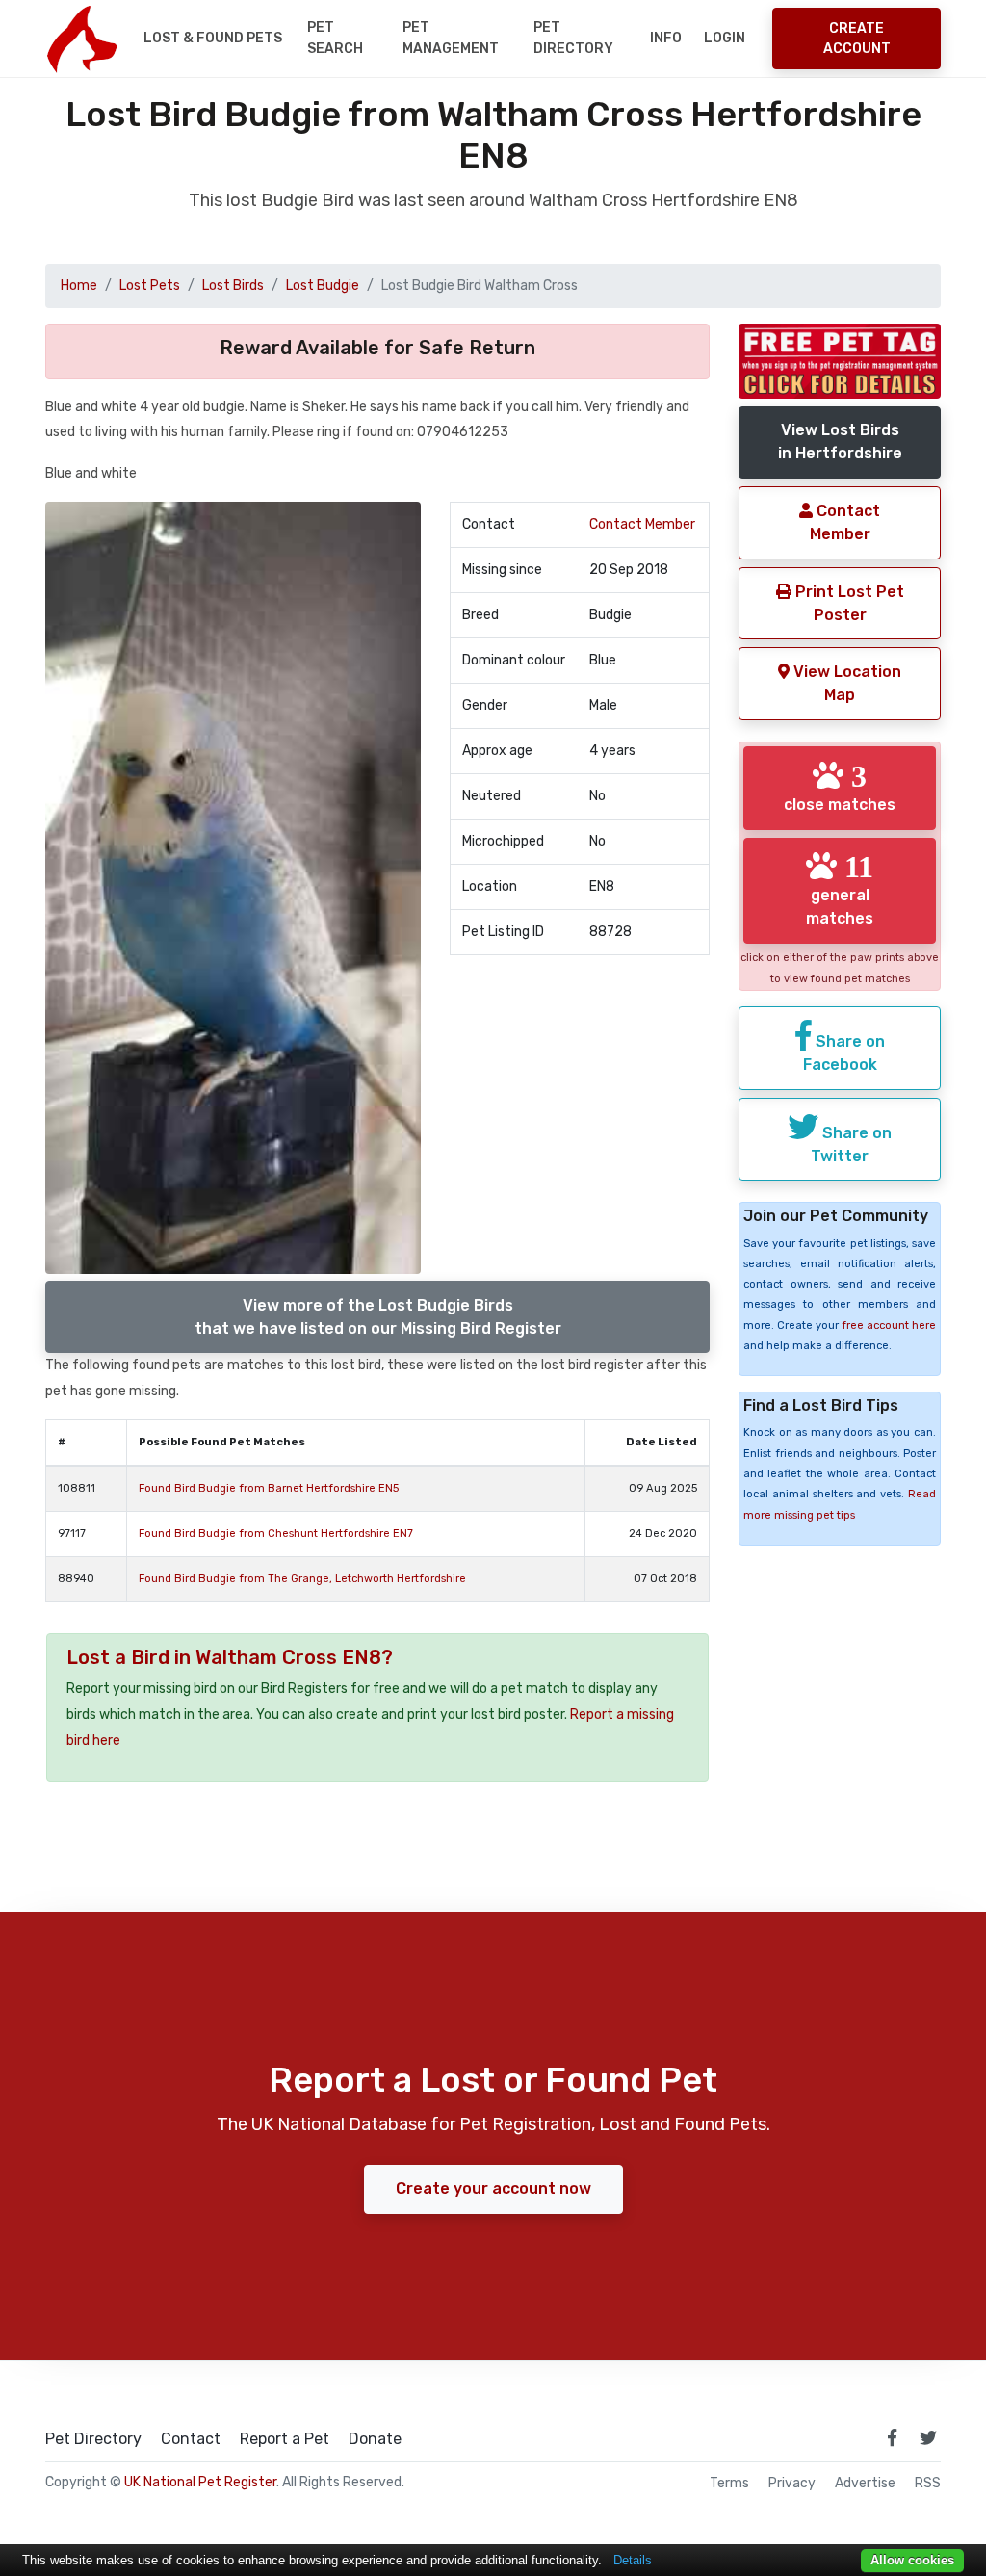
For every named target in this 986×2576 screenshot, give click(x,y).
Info (666, 38)
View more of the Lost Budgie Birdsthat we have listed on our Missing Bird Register (378, 1317)
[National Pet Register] (81, 39)
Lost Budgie (323, 286)
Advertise (865, 2484)
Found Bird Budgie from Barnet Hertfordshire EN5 (269, 1488)
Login (725, 38)
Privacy (792, 2484)
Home (79, 286)
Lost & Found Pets (213, 38)
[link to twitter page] (928, 2437)
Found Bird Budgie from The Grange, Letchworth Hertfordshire (302, 1579)
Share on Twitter (851, 1145)
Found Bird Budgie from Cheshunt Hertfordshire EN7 (276, 1534)
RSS (928, 2484)
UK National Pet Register (200, 2482)
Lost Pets (150, 286)
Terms (729, 2484)
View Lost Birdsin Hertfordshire (840, 442)
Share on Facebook (844, 1053)
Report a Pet (285, 2439)
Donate (375, 2439)
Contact (191, 2439)
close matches (840, 787)
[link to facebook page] (892, 2437)
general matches (840, 889)
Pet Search (335, 38)
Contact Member (642, 524)
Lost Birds (233, 286)
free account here (889, 1326)
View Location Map (845, 683)
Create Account (857, 39)
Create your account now (493, 2188)
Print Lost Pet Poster (848, 603)
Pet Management (451, 38)
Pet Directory (573, 38)
